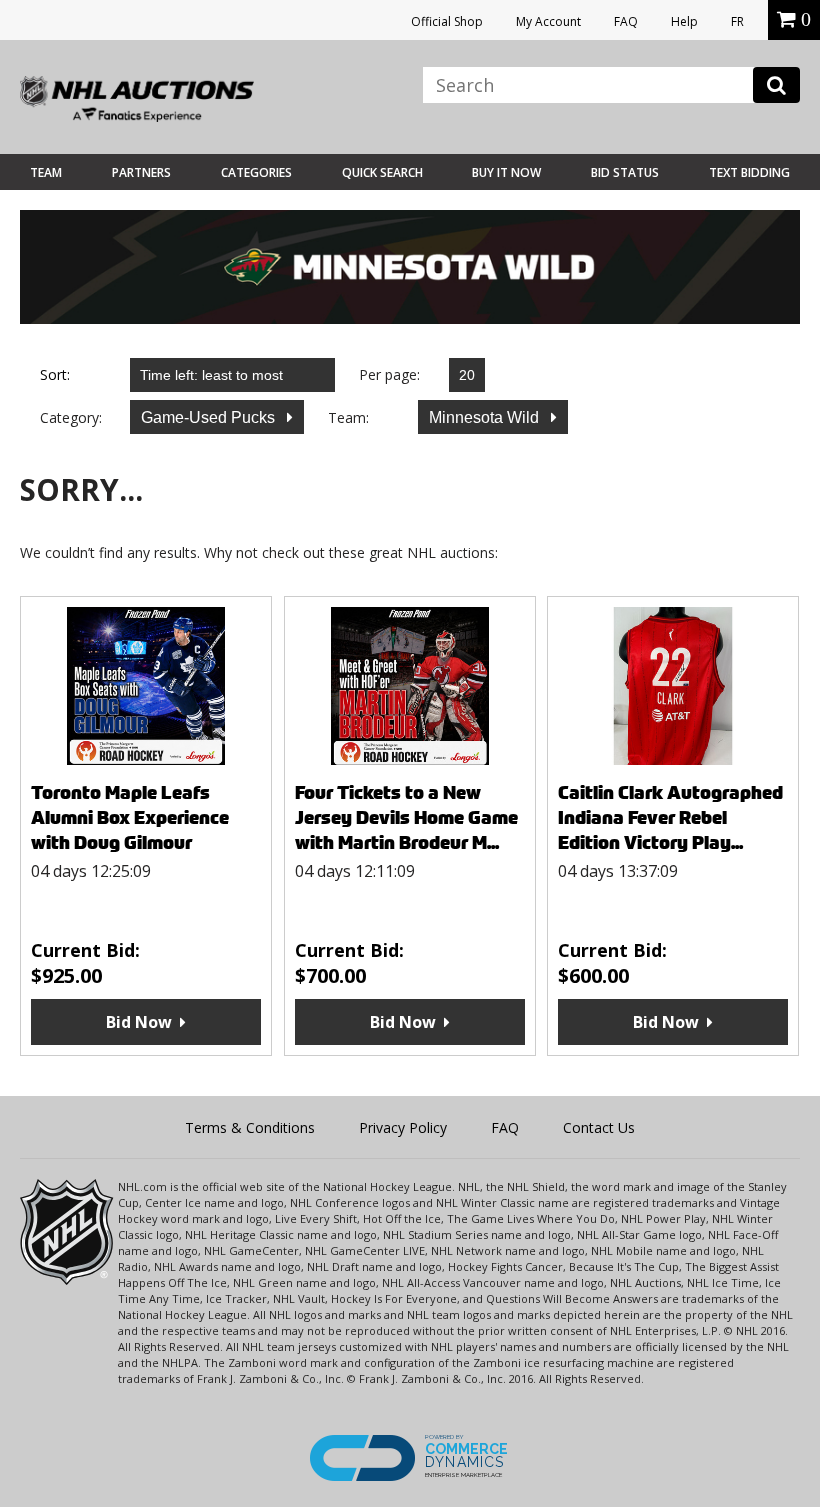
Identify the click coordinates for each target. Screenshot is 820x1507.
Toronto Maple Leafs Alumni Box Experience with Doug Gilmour (130, 817)
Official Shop (447, 21)
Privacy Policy (403, 1127)
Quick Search (382, 172)
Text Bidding (749, 172)
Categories (256, 172)
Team (46, 172)
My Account (548, 21)
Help (684, 21)
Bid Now (139, 1022)
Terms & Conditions (250, 1127)
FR (737, 21)
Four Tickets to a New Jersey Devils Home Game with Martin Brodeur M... (406, 817)
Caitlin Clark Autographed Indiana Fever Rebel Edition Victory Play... (670, 817)
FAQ (626, 21)
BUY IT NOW (506, 172)
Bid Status (625, 172)
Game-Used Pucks (210, 417)
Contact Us (599, 1127)
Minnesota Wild (486, 417)
